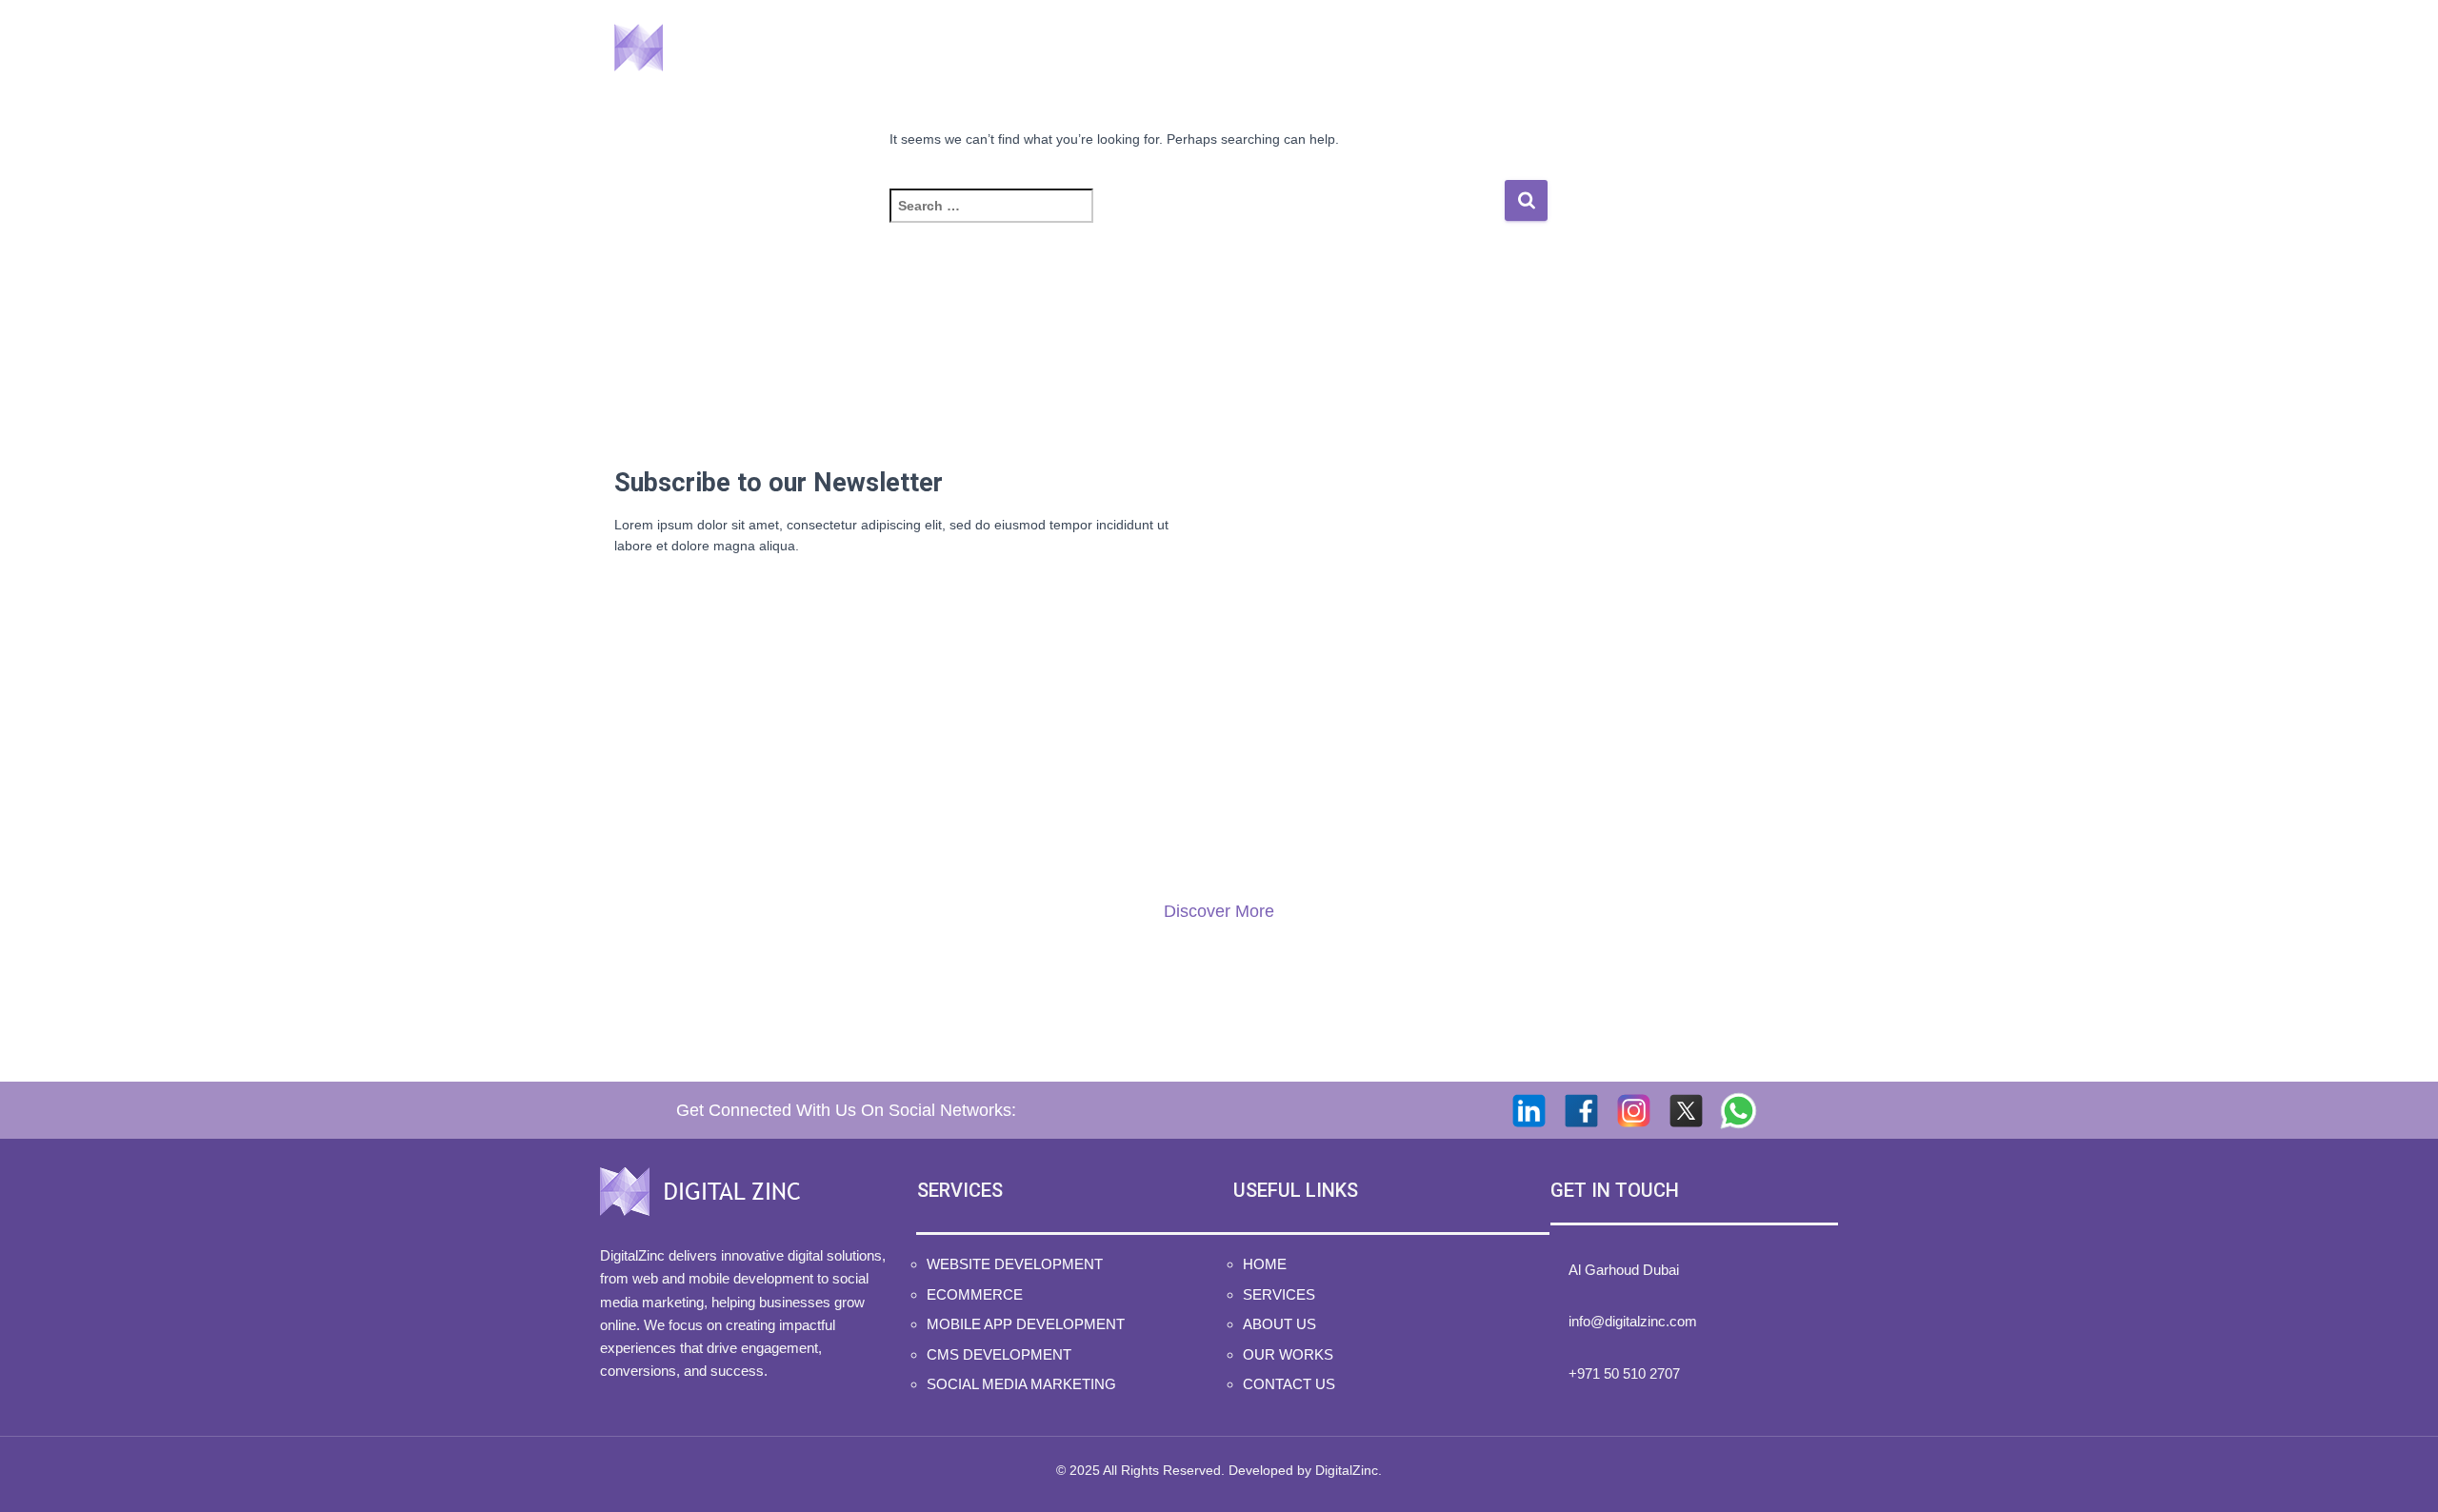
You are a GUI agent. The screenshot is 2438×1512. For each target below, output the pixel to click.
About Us (1487, 47)
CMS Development (999, 1354)
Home (1240, 47)
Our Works (1620, 47)
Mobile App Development (1026, 1324)
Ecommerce (975, 1294)
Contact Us (1763, 47)
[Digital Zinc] (712, 48)
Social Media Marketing (1021, 1384)
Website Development (1015, 1264)
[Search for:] (1197, 219)
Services (1351, 47)
